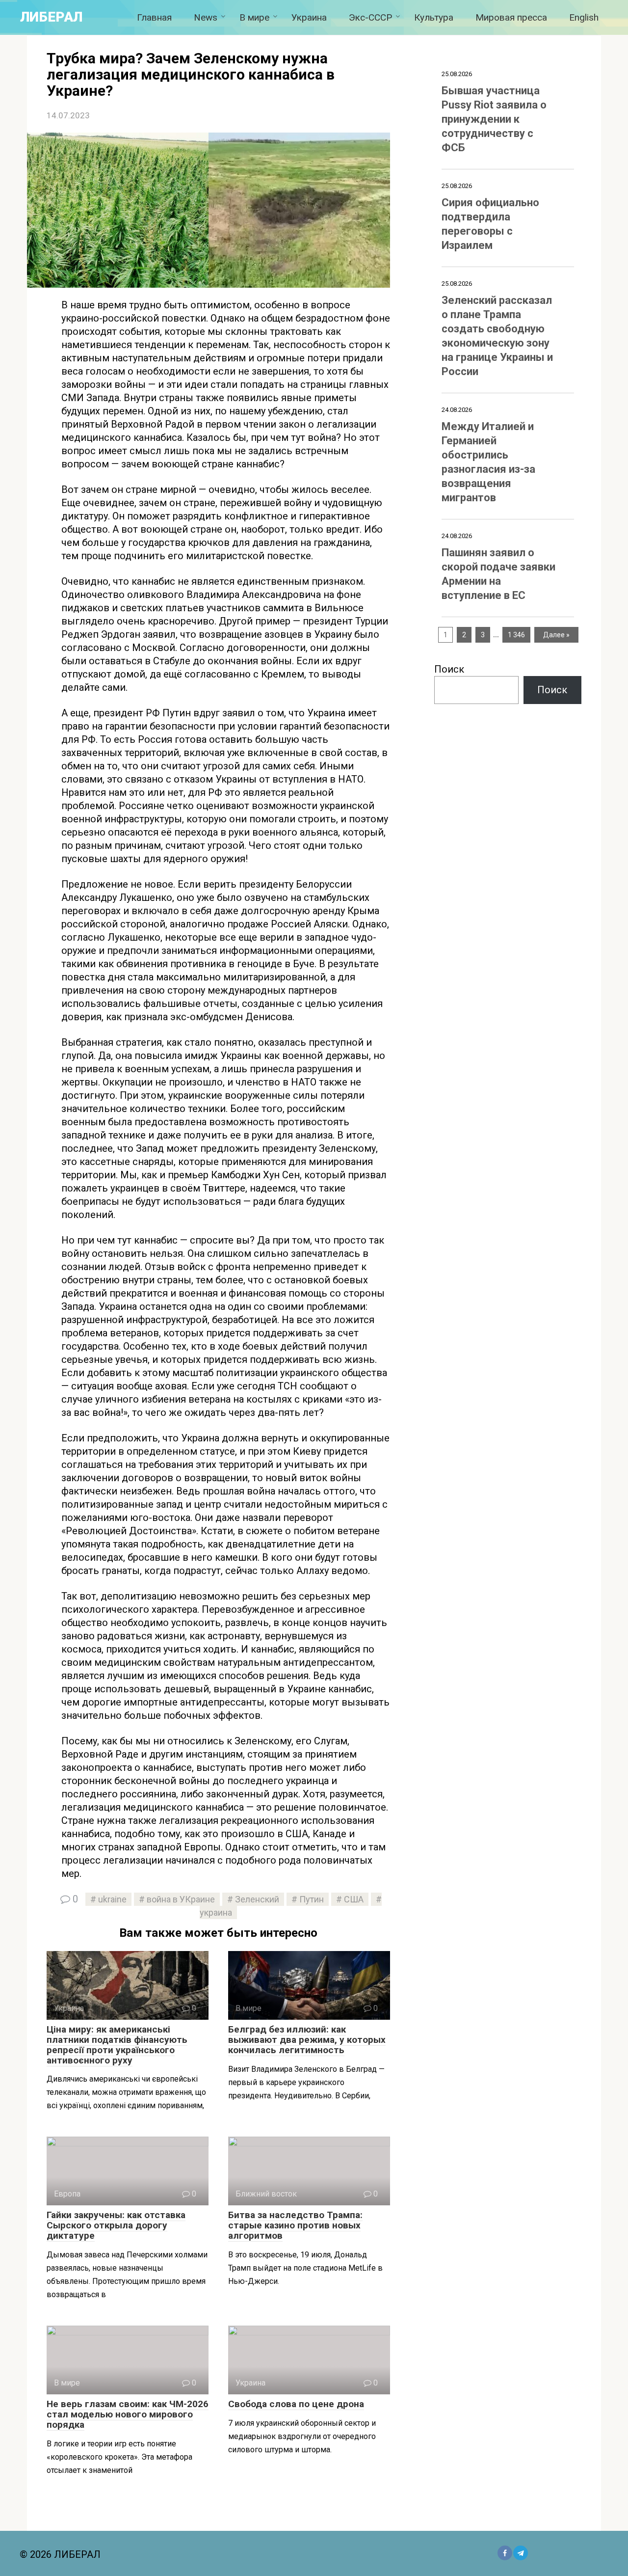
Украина (309, 17)
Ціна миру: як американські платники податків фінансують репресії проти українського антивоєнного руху (117, 2045)
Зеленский (257, 1899)
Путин (312, 1899)
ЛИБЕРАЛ (51, 17)
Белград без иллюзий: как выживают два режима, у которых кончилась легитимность (307, 2040)
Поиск (449, 669)
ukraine (112, 1899)
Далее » (556, 635)
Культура (434, 17)
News (206, 17)
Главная (154, 17)
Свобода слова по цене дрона (296, 2404)
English (584, 17)
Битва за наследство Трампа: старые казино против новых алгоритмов (295, 2225)
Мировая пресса (511, 17)
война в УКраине (181, 1899)
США (354, 1899)
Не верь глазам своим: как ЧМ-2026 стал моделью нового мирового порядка (128, 2414)
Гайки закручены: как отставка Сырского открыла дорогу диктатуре (116, 2225)
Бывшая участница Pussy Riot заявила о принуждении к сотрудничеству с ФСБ (494, 119)
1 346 (516, 635)
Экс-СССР (370, 17)
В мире (254, 17)
